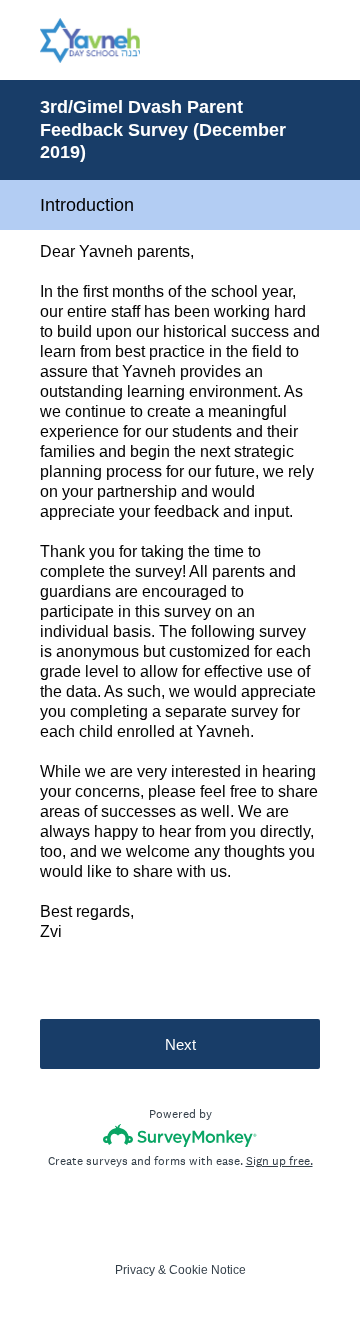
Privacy (135, 1270)
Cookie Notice (207, 1270)
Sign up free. (279, 1161)
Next (180, 1044)
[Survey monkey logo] (180, 1135)
